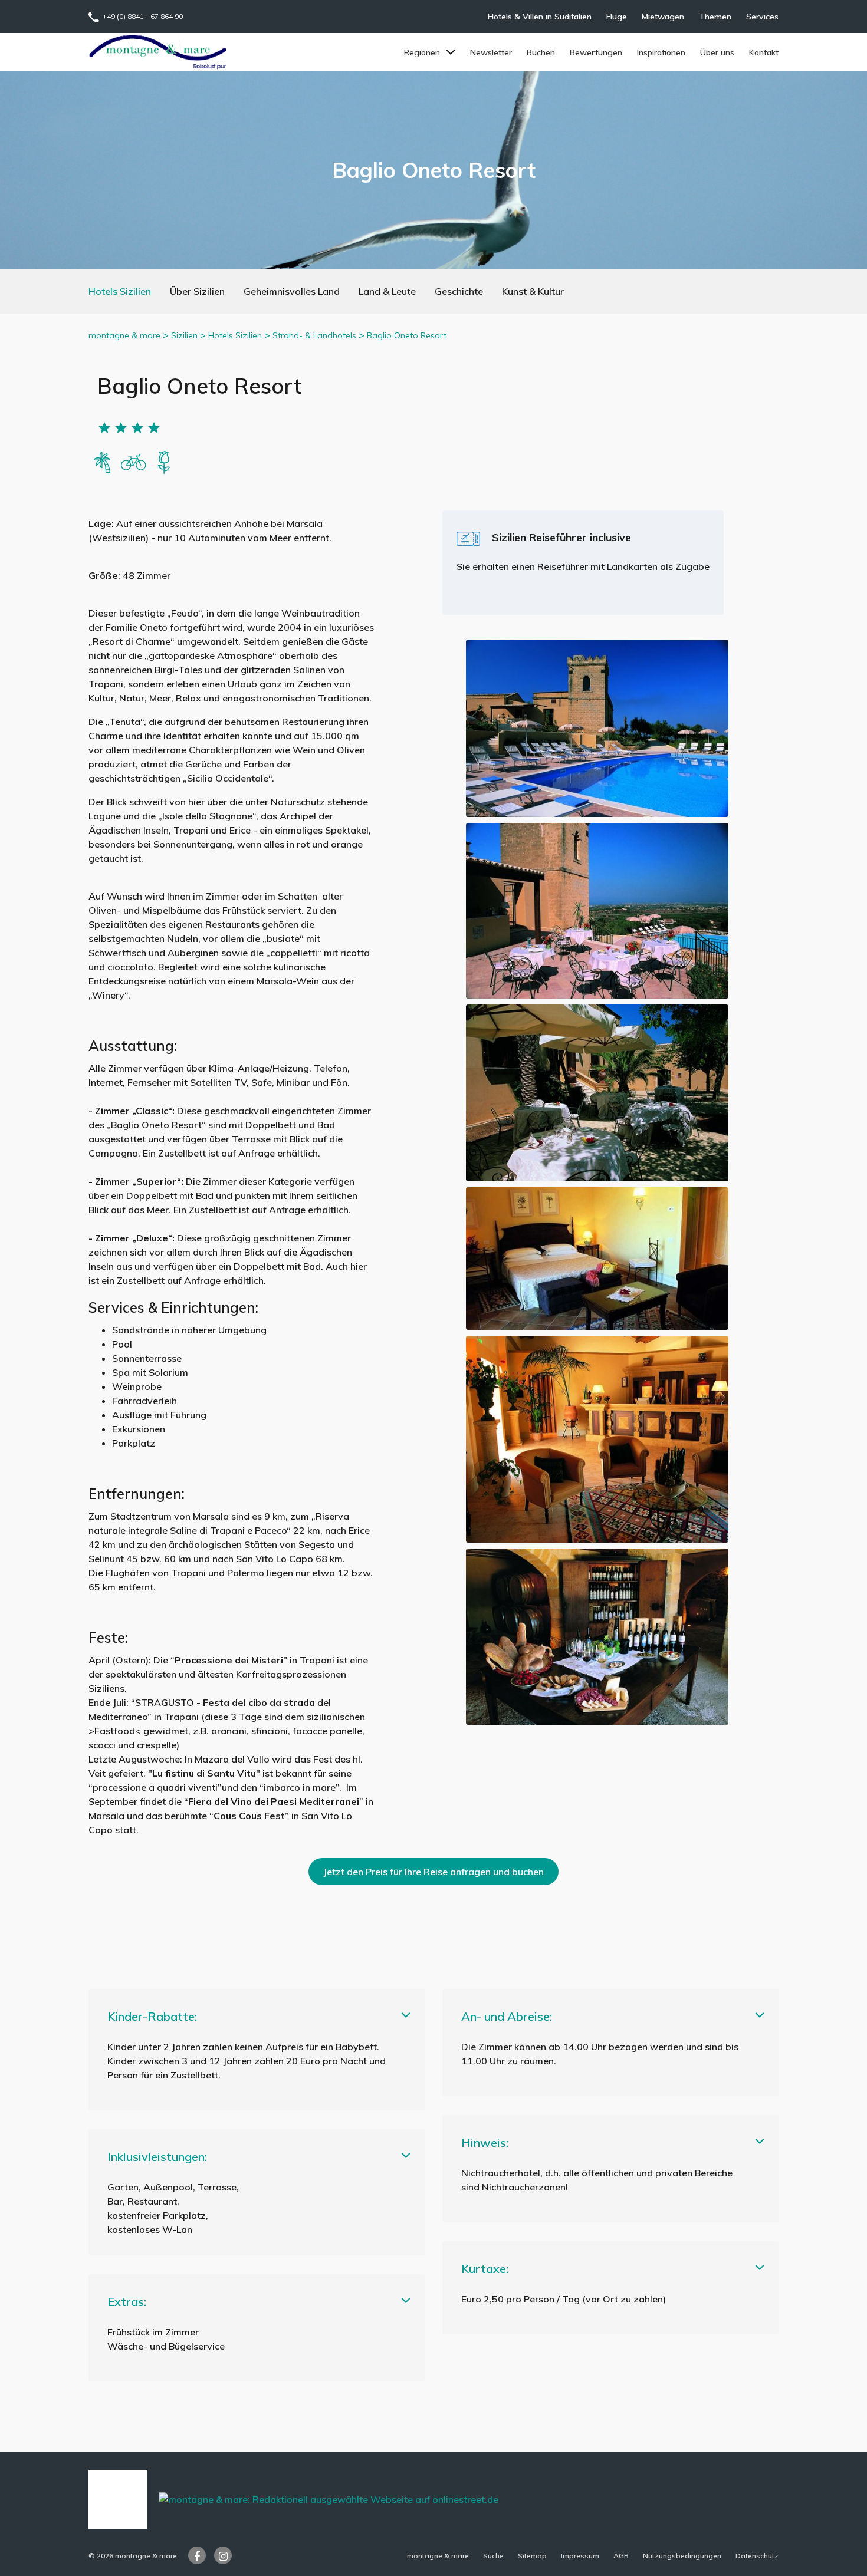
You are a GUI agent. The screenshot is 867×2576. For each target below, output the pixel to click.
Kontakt (764, 52)
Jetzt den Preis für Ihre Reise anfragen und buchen (433, 1872)
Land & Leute (387, 291)
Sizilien (184, 335)
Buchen (541, 52)
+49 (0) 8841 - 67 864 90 (143, 16)
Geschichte (459, 291)
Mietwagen (663, 17)
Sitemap (532, 2556)
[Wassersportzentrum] (103, 461)
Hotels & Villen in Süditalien (540, 17)
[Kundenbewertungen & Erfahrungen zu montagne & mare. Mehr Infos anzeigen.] (118, 2498)
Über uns (717, 52)
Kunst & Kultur (533, 291)
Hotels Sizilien (120, 291)
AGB (621, 2556)
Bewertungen (596, 52)
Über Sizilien (197, 291)
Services (762, 17)
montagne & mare (124, 335)
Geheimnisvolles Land (292, 291)
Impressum (580, 2556)
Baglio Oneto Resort (407, 335)
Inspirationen (661, 52)
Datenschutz (757, 2556)
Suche (493, 2556)
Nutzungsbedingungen (682, 2556)
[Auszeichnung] (164, 461)
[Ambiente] (133, 461)
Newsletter (491, 52)
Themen (715, 17)
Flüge (617, 17)
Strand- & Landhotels (314, 335)
